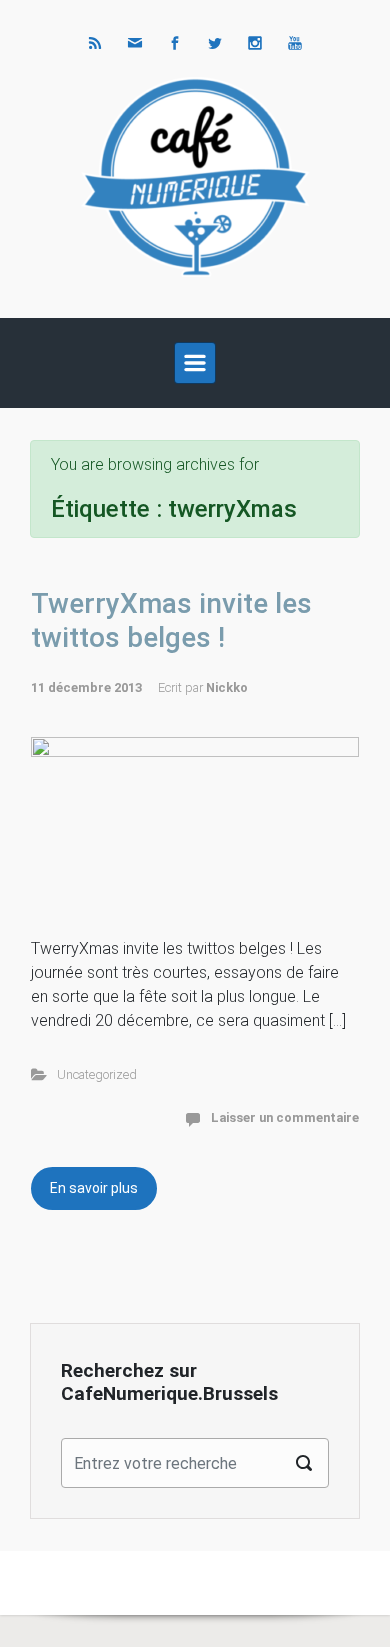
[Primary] (195, 363)
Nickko (227, 687)
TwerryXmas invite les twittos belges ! (171, 620)
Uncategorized (97, 1074)
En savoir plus (94, 1188)
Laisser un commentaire (285, 1117)
